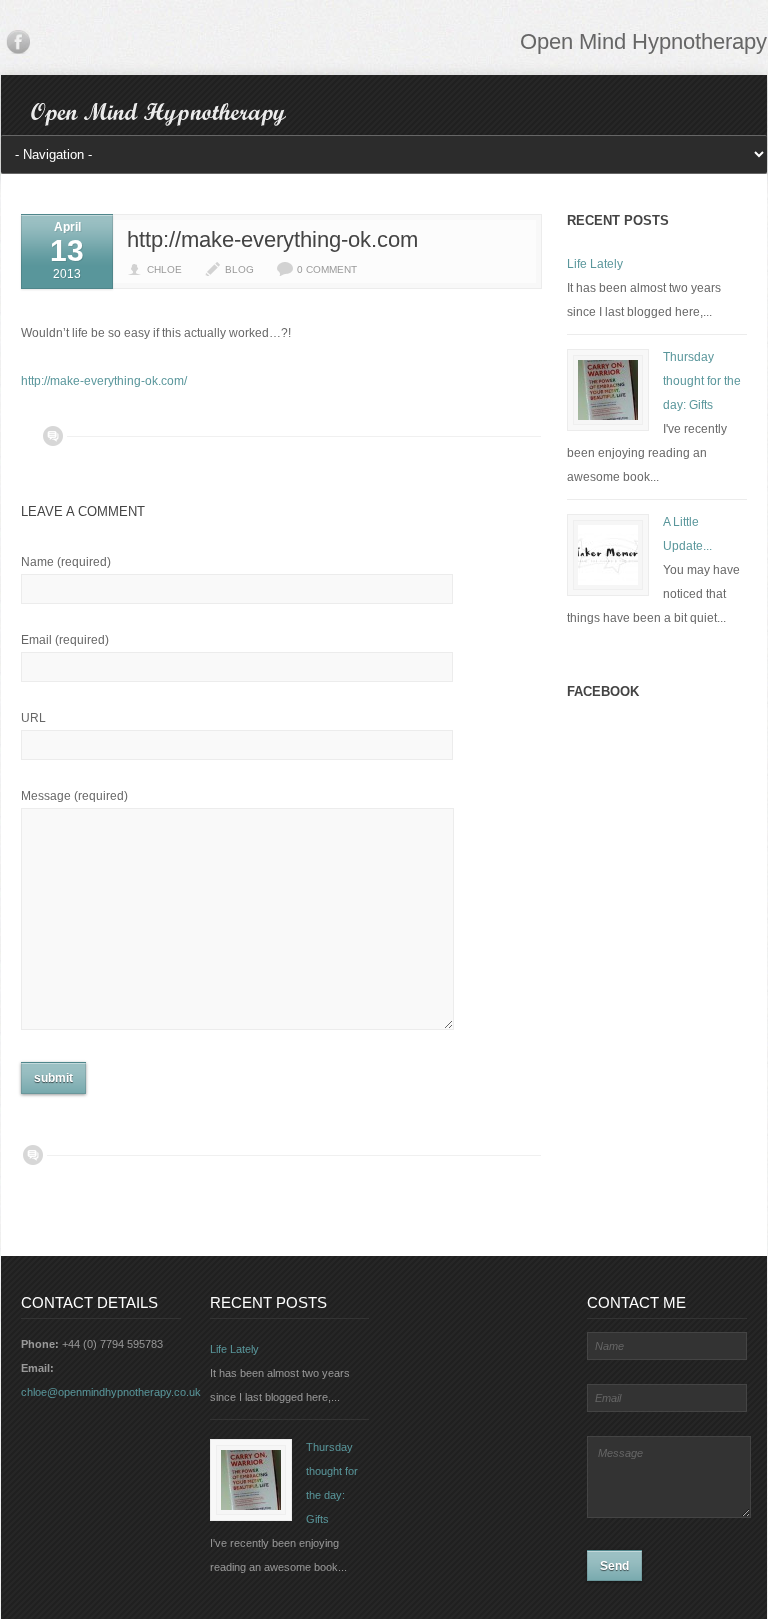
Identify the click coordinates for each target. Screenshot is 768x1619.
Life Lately (595, 264)
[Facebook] (18, 46)
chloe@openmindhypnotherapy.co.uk (111, 1392)
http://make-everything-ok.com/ (104, 381)
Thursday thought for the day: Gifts (702, 381)
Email (65, 640)
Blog (239, 269)
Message (74, 796)
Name (66, 562)
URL (33, 718)
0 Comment (327, 269)
